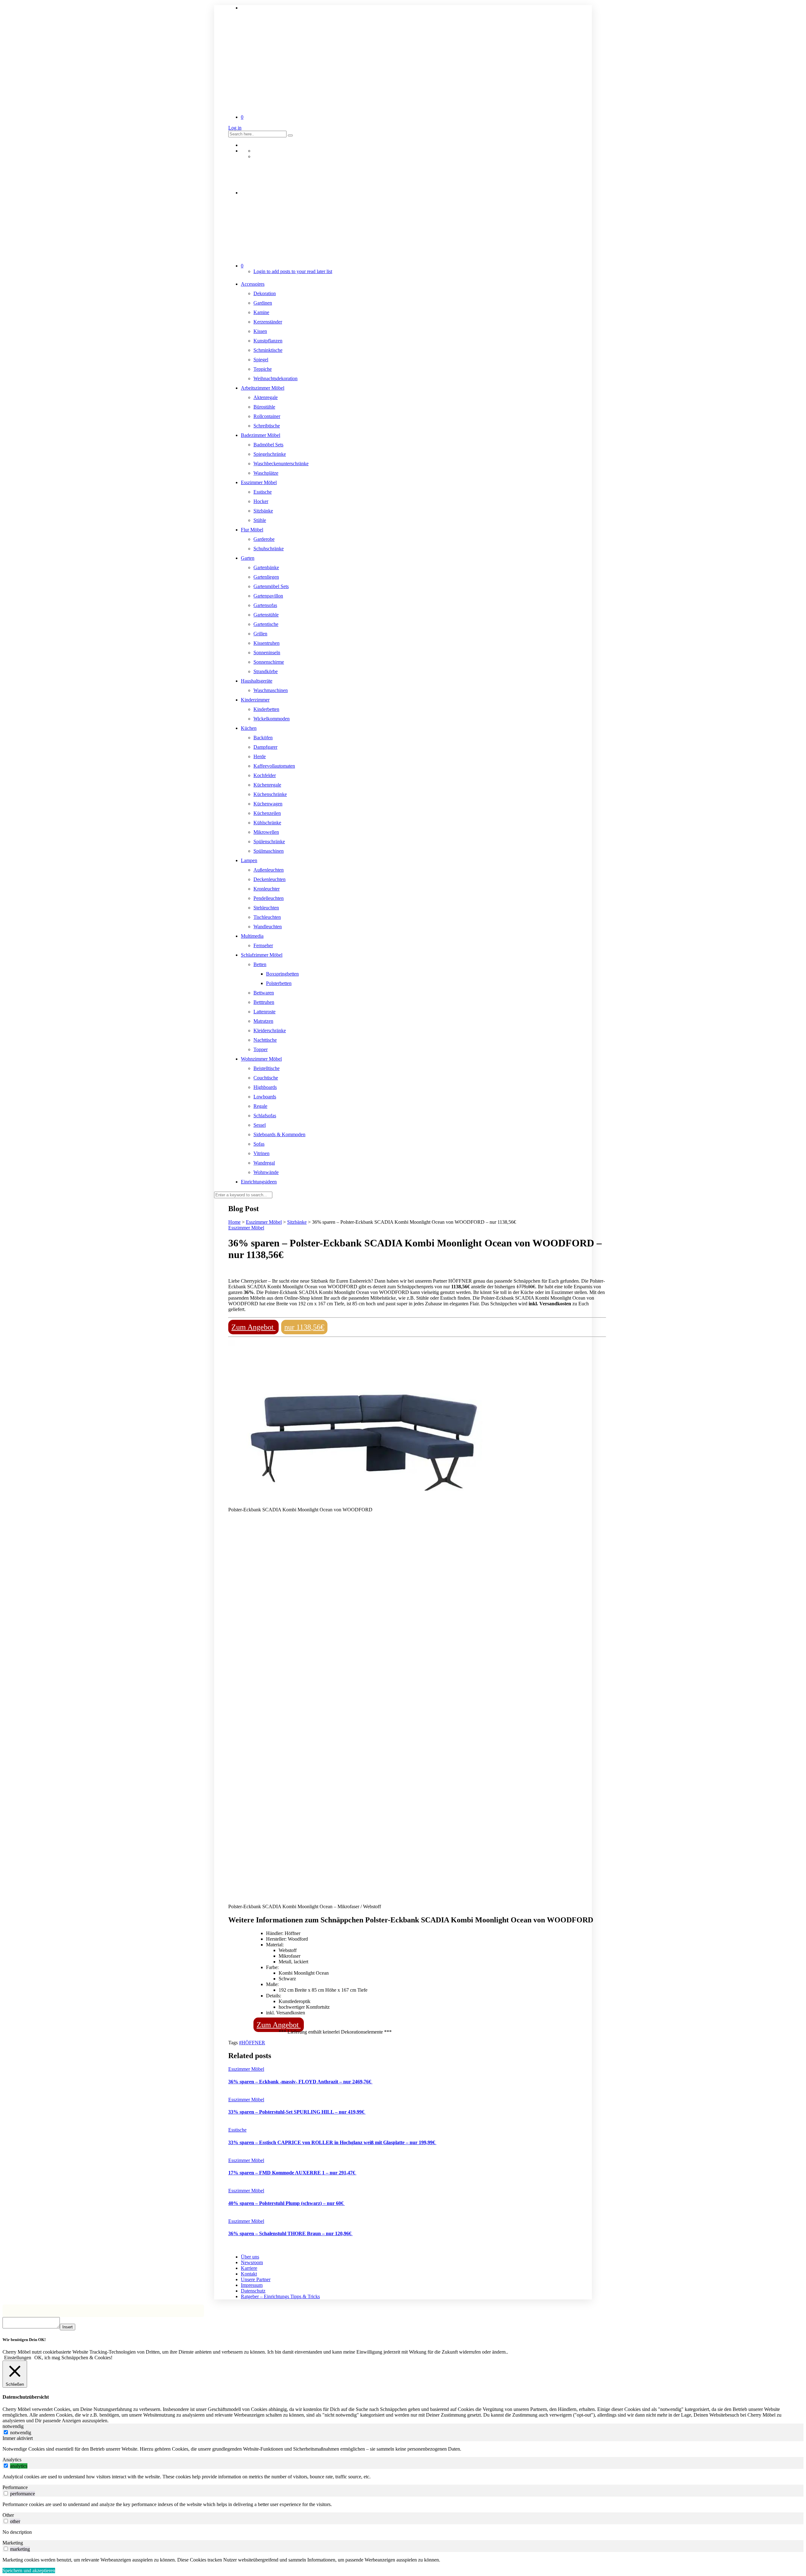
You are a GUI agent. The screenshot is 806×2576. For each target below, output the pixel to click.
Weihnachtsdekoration (275, 378)
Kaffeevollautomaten (274, 766)
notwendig (21, 2433)
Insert (68, 2327)
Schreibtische (267, 426)
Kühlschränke (267, 823)
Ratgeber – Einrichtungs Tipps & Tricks (280, 2296)
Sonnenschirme (269, 662)
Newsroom (252, 2262)
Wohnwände (266, 1172)
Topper (261, 1049)
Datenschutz (253, 2291)
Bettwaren (264, 993)
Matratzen (263, 1021)
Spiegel (261, 360)
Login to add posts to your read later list (293, 271)
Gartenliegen (266, 577)
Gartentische (266, 624)
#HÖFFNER (252, 2043)
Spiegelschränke (270, 454)
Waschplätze (266, 473)
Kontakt (249, 2274)
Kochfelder (265, 775)
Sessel (260, 1125)
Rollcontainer (267, 416)
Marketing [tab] (13, 2543)
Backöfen (263, 738)
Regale (260, 1106)
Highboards (265, 1087)
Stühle (260, 520)
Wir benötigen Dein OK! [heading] (24, 2340)
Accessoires (253, 284)
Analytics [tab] (12, 2460)
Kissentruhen (267, 643)
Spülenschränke (269, 841)
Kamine (261, 312)
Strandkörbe (266, 671)
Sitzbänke (263, 511)
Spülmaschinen (269, 851)
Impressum (252, 2285)
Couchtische (266, 1078)
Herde (260, 756)
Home (234, 1222)
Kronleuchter (267, 889)
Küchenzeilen (267, 813)
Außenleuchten (269, 870)
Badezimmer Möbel (261, 435)
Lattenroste (264, 1012)
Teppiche (263, 369)
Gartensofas (265, 605)
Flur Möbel (252, 530)
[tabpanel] (403, 2449)
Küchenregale (267, 785)
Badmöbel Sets (268, 445)
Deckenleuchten (270, 879)
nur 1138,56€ (304, 1327)
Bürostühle (264, 407)
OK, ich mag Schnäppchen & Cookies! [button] (73, 2358)
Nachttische (265, 1040)
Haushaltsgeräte (257, 681)
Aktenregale (266, 397)
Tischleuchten (267, 917)
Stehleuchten (266, 908)
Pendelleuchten (269, 898)
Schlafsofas (265, 1116)
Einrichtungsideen (259, 1182)
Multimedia (252, 936)
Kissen (260, 331)
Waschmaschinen (271, 690)
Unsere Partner (256, 2279)
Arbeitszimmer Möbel (263, 388)
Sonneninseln (267, 653)
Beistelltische (267, 1068)
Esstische (263, 492)
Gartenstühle (266, 615)
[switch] (6, 2466)
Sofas (259, 1144)
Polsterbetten (279, 983)
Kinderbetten (266, 709)
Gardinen (263, 303)
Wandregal (264, 1163)
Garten (248, 558)
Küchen (249, 728)
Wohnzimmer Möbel (261, 1059)
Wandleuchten (268, 927)
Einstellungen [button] (18, 2358)
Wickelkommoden (272, 719)
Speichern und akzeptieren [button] (29, 2570)
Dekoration (265, 293)
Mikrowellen (266, 832)
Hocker (261, 501)
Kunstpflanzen (268, 341)
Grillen (260, 634)
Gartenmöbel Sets (271, 586)
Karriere (249, 2268)
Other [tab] (8, 2515)
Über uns (250, 2257)
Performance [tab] (15, 2487)
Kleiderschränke (270, 1030)
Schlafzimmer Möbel (262, 955)
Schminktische (268, 350)
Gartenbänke (266, 567)
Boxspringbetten (282, 974)
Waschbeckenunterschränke (281, 464)
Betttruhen (264, 1002)
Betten (260, 964)
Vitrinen (261, 1153)
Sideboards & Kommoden (279, 1134)
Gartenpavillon (268, 596)
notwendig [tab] (13, 2426)
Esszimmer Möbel (259, 482)
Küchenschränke (270, 794)
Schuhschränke (269, 549)
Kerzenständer (268, 322)
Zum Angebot (253, 1327)
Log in (235, 128)
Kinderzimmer (255, 700)
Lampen (249, 860)
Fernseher (263, 945)
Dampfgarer (265, 747)
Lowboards (265, 1097)
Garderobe (264, 539)
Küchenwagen (268, 804)
